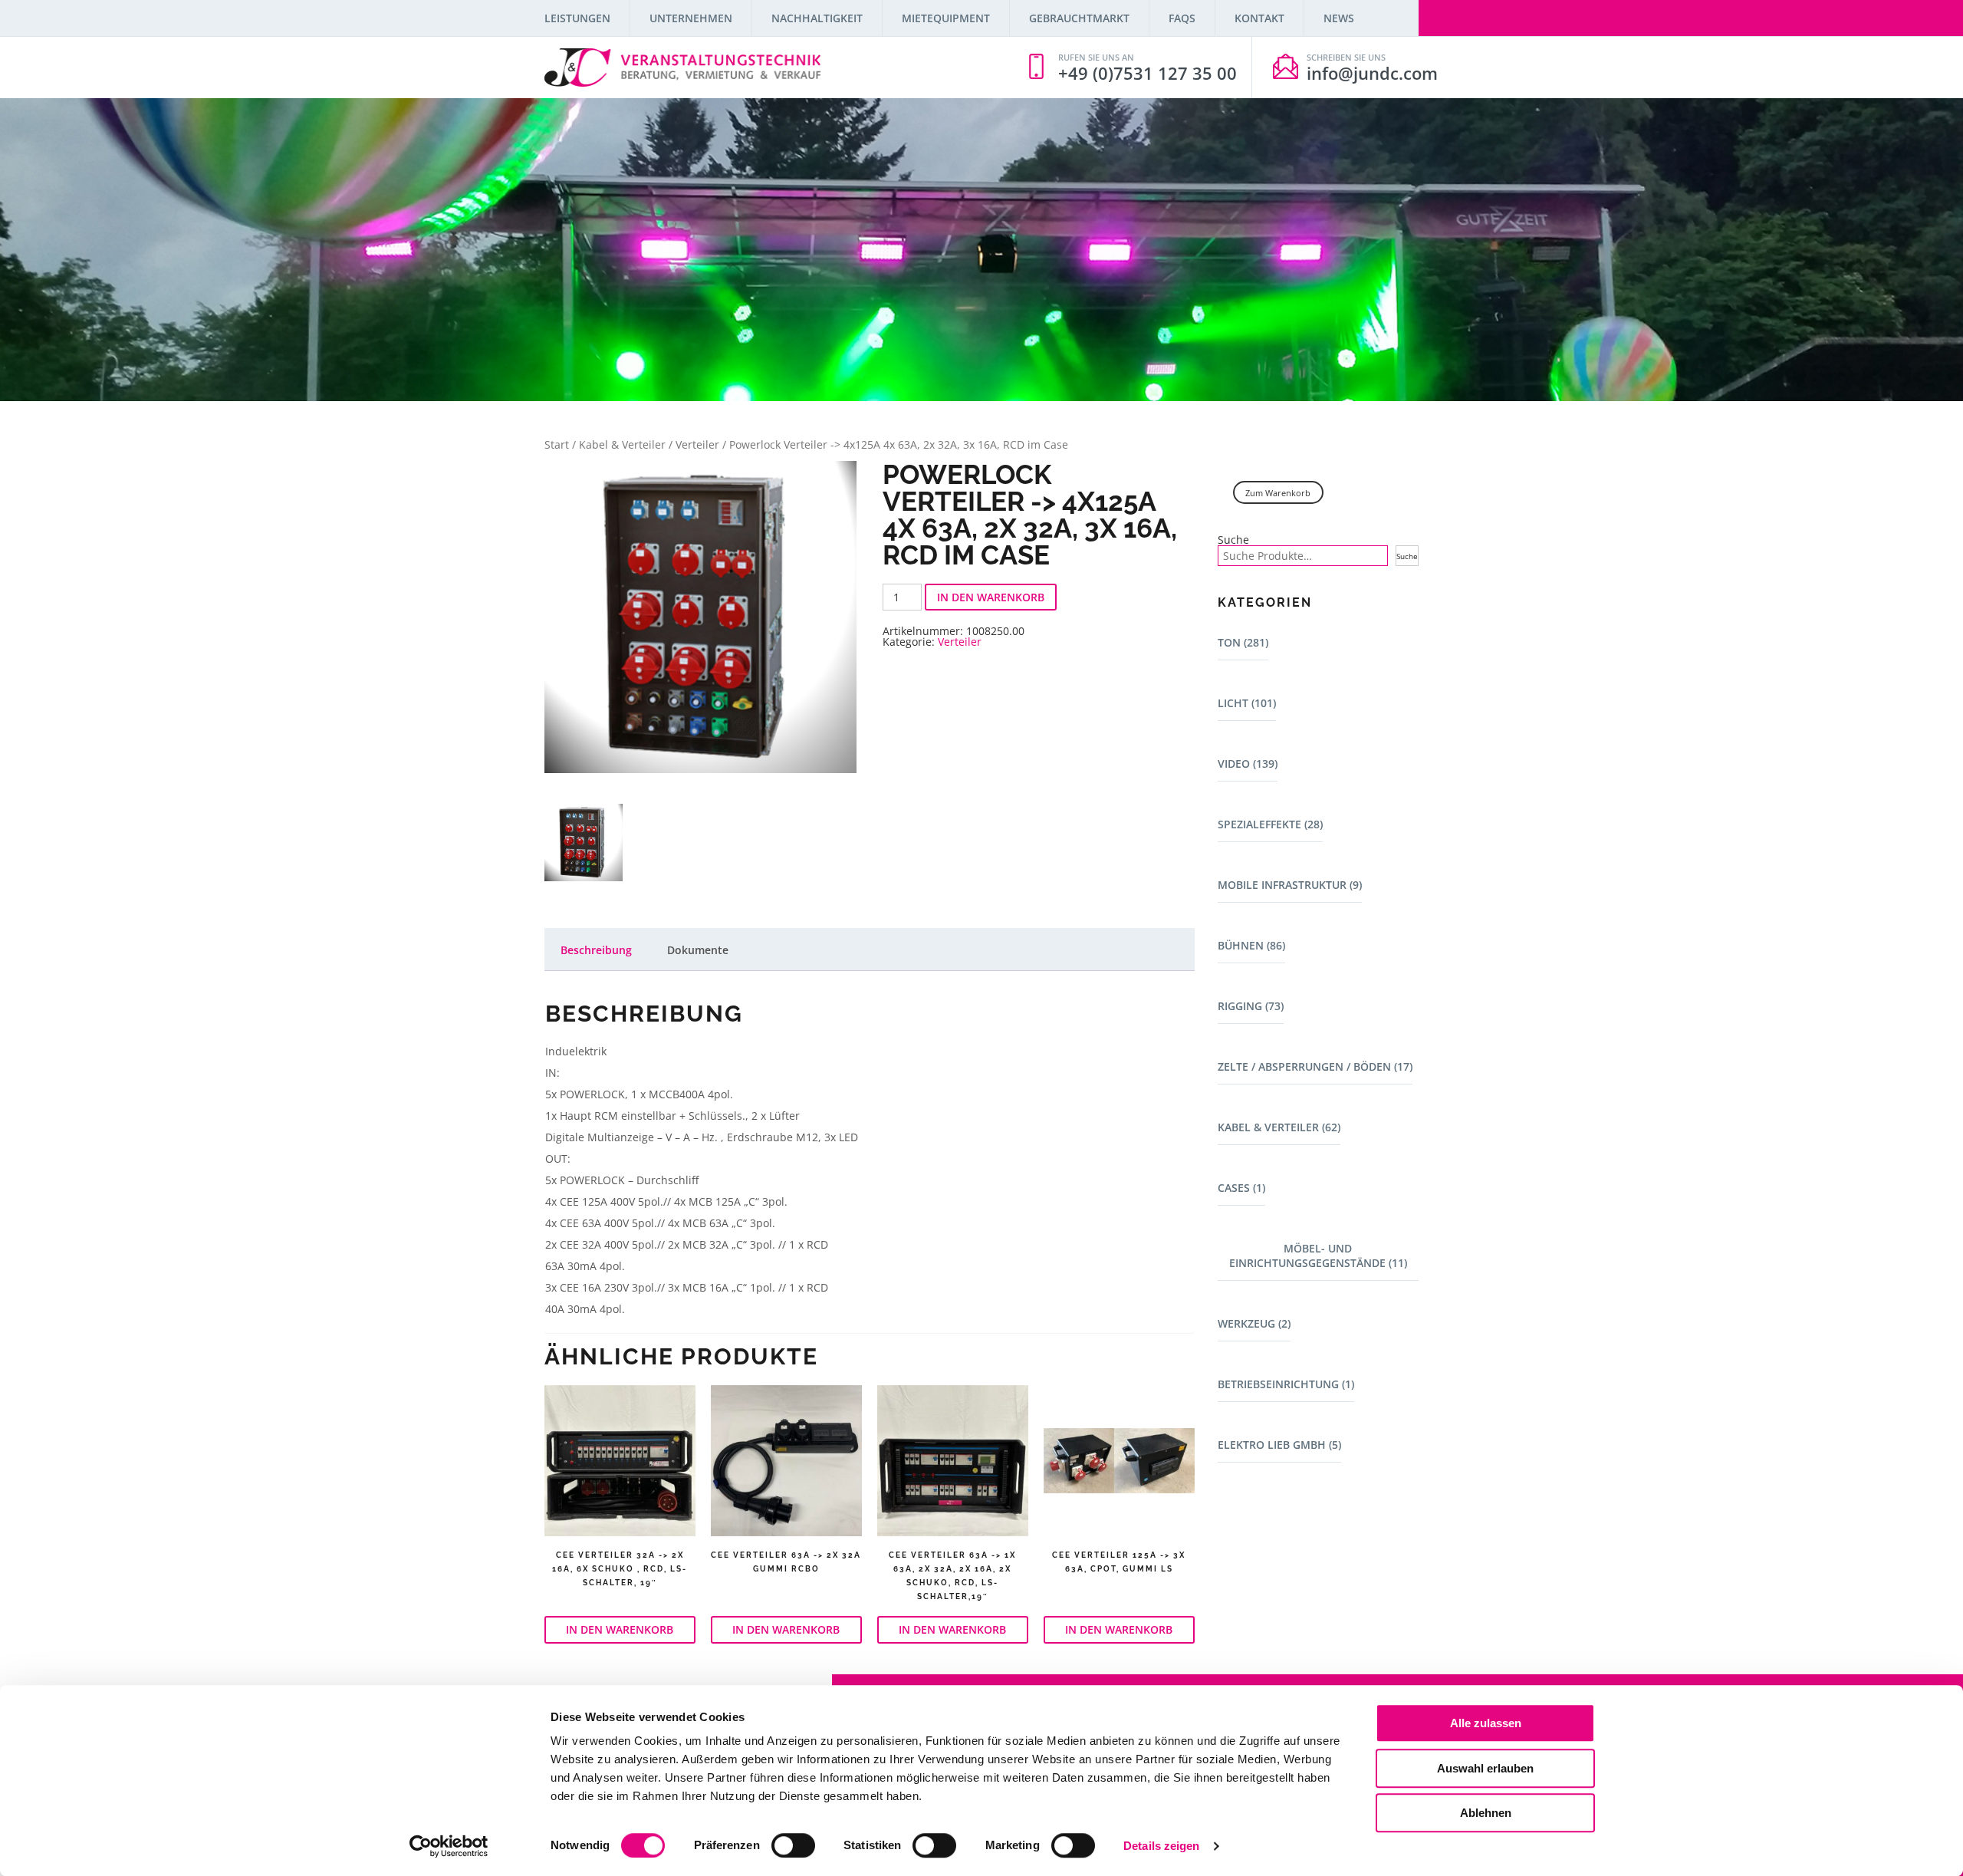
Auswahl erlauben (1485, 1768)
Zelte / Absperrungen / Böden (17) (1315, 1066)
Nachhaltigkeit (817, 18)
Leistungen (577, 18)
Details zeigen (1161, 1846)
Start (557, 444)
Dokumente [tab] (698, 950)
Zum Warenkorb (1278, 493)
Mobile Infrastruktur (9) (1290, 885)
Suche (1233, 540)
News (1339, 18)
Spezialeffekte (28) (1270, 824)
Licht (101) (1247, 703)
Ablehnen (1486, 1813)
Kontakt (1259, 18)
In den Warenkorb (991, 597)
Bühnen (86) (1251, 945)
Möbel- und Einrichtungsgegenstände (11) (1318, 1256)
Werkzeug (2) (1254, 1323)
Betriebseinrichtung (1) (1286, 1384)
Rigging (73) (1251, 1006)
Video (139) (1248, 764)
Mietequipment (946, 18)
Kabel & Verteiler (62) (1279, 1127)
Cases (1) (1241, 1188)
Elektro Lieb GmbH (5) (1279, 1445)
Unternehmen (691, 18)
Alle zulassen (1486, 1723)
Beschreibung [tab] (596, 950)
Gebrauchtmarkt (1079, 18)
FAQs (1182, 18)
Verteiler (697, 444)
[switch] (793, 1845)
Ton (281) (1243, 642)
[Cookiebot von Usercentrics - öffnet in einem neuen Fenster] (449, 1846)
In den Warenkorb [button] (620, 1629)
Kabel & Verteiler (622, 444)
